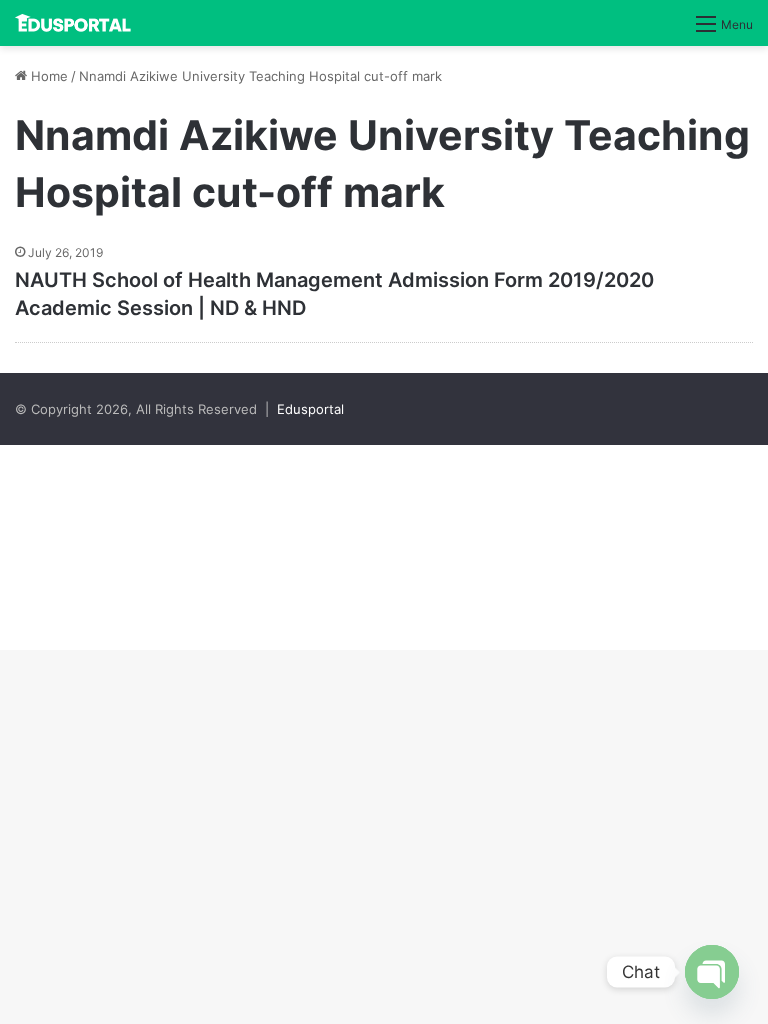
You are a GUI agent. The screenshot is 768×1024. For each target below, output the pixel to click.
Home (47, 76)
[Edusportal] (73, 23)
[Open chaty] (712, 972)
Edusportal (310, 409)
